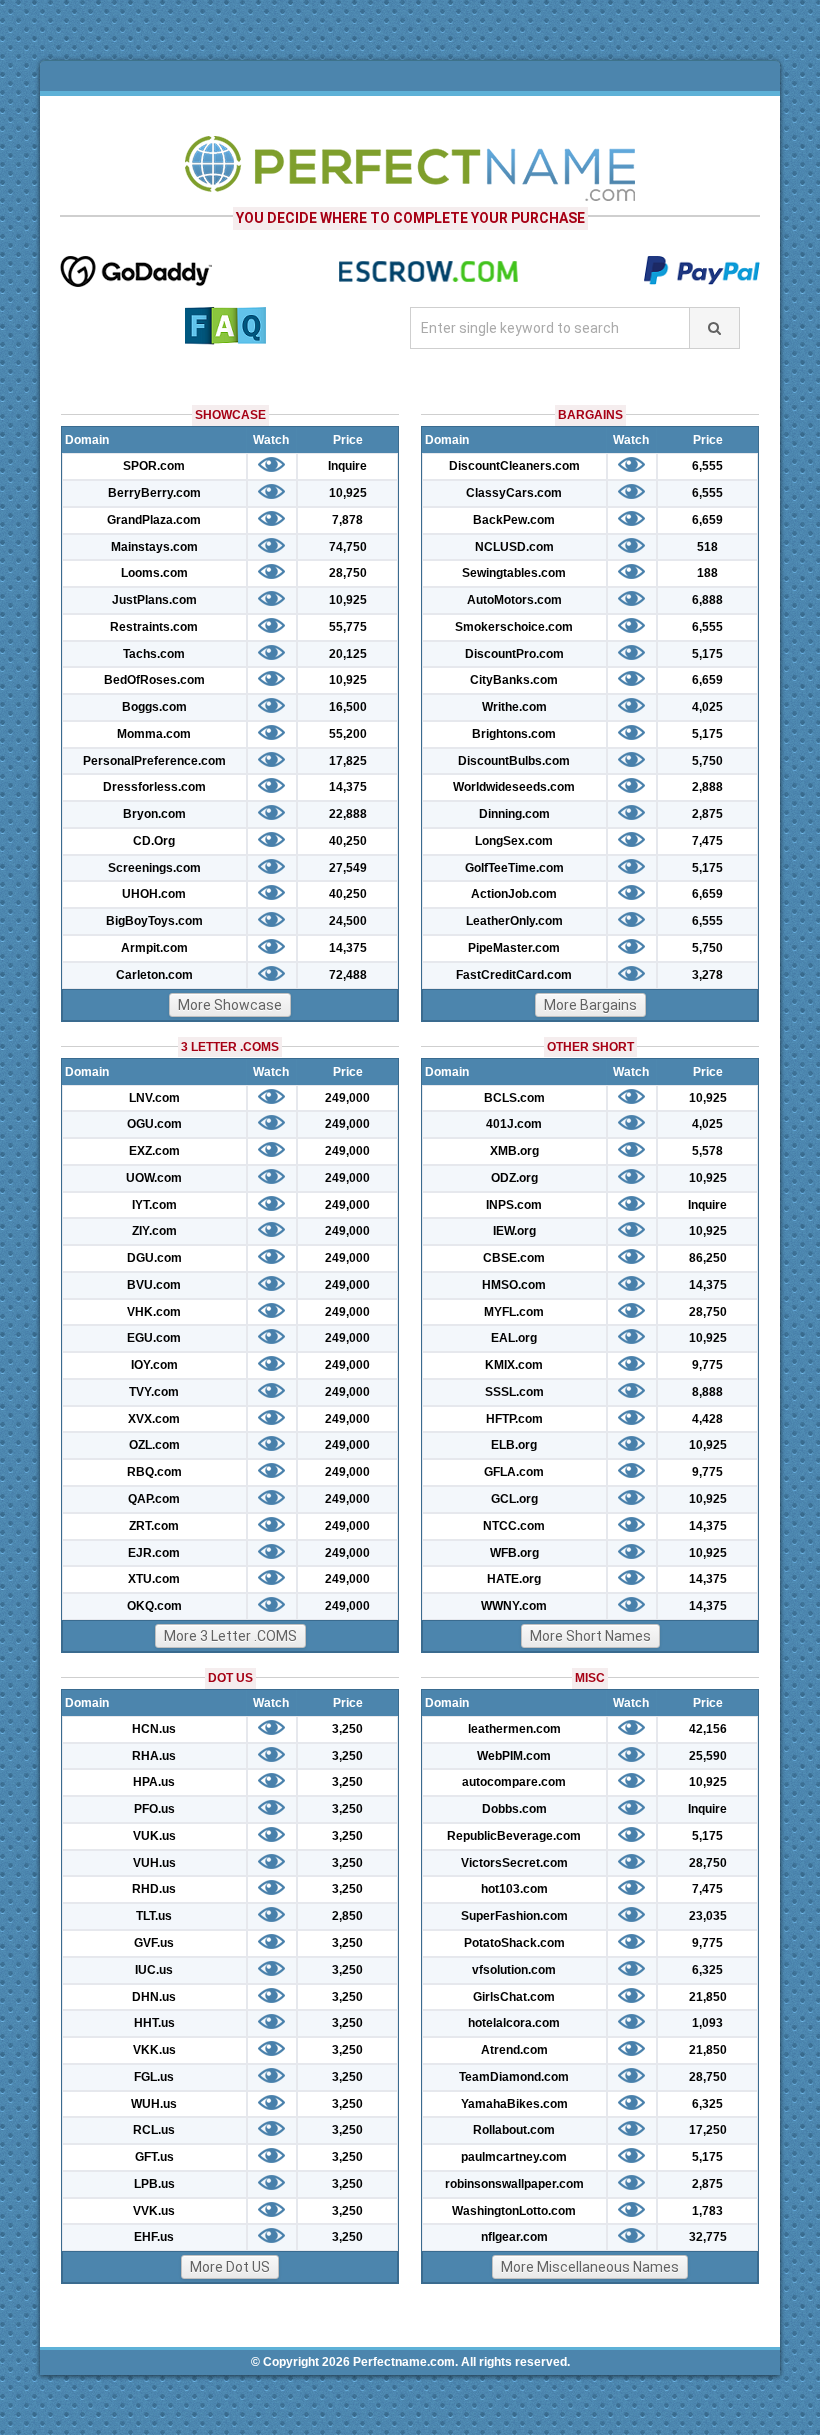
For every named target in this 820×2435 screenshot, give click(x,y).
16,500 (348, 707)
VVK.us (154, 2211)
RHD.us (154, 1889)
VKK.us (154, 2050)
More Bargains (590, 1005)
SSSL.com (514, 1392)
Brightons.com (514, 734)
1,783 (707, 2211)
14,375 (348, 787)
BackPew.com (514, 520)
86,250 (708, 1258)
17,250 (708, 2130)
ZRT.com (154, 1526)
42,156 (708, 1729)
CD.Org (154, 841)
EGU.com (154, 1338)
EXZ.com (154, 1151)
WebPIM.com (514, 1756)
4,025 (707, 707)
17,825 (348, 761)
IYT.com (154, 1205)
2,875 (707, 814)
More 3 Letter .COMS (230, 1636)
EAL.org (514, 1338)
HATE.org (514, 1579)
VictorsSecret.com (514, 1863)
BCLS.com (514, 1098)
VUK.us (154, 1836)
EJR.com (154, 1553)
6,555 (707, 466)
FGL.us (154, 2077)
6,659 (707, 520)
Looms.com (154, 573)
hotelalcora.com (514, 2023)
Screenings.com (154, 868)
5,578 (707, 1151)
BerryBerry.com (154, 493)
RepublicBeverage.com (514, 1836)
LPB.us (154, 2184)
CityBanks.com (514, 680)
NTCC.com (514, 1526)
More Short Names (590, 1636)
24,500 (348, 921)
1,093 (707, 2023)
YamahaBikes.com (514, 2104)
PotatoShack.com (514, 1943)
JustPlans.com (154, 600)
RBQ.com (154, 1472)
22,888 (348, 814)
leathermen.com (514, 1729)
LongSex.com (514, 841)
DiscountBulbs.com (514, 761)
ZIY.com (154, 1231)
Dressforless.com (154, 787)
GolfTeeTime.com (514, 868)
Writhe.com (514, 707)
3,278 (707, 975)
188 (707, 573)
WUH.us (154, 2104)
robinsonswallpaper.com (514, 2184)
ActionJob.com (514, 894)
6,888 (707, 600)
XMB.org (514, 1151)
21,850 (708, 1997)
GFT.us (154, 2157)
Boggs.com (154, 707)
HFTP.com (514, 1419)
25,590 (708, 1756)
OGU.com (154, 1124)
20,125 (348, 654)
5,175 (707, 654)
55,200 (348, 734)
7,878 (347, 520)
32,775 (708, 2237)
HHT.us (154, 2023)
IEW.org (514, 1231)
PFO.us (154, 1809)
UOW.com (154, 1178)
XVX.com (154, 1419)
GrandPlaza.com (154, 520)
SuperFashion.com (514, 1916)
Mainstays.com (154, 547)
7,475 (707, 841)
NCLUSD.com (514, 547)
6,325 (707, 1970)
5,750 (707, 761)
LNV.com (154, 1098)
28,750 (348, 573)
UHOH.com (154, 894)
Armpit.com (154, 948)
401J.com (514, 1124)
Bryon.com (154, 814)
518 (707, 547)
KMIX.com (514, 1365)
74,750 (348, 547)
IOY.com (154, 1365)
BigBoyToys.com (154, 921)
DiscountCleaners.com (514, 466)
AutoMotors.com (514, 600)
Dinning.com (514, 814)
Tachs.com (154, 654)
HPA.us (154, 1782)
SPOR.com (154, 466)
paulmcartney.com (514, 2157)
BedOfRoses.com (154, 680)
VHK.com (154, 1312)
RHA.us (154, 1756)
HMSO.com (514, 1285)
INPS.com (514, 1205)
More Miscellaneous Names (590, 2267)
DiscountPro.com (514, 654)
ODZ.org (514, 1178)
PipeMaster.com (514, 948)
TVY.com (154, 1392)
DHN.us (154, 1997)
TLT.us (154, 1916)
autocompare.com (514, 1782)
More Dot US (230, 2267)
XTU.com (154, 1579)
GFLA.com (514, 1472)
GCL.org (514, 1499)
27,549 (348, 868)
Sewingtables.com (514, 573)
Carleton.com (154, 975)
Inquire (347, 466)
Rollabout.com (514, 2130)
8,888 (707, 1392)
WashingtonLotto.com (514, 2211)
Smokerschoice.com (514, 627)
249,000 (347, 1098)
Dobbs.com (514, 1809)
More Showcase (230, 1005)
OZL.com (154, 1445)
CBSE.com (514, 1258)
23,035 (708, 1916)
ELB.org (514, 1445)
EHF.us (154, 2237)
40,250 (348, 841)
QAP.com (154, 1499)
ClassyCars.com (514, 493)
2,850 (347, 1916)
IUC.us (154, 1970)
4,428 (707, 1419)
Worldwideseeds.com (514, 787)
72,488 (348, 975)
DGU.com (154, 1258)
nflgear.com (514, 2237)
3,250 (347, 1729)
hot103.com (514, 1889)
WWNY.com (514, 1606)
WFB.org (514, 1553)
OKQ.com (154, 1606)
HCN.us (154, 1729)
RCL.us (154, 2130)
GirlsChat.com (514, 1997)
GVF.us (154, 1943)
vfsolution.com (514, 1970)
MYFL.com (514, 1312)
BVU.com (154, 1285)
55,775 (348, 627)
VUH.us (154, 1863)
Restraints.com (154, 627)
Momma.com (154, 734)
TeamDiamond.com (514, 2077)
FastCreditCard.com (514, 975)
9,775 (707, 1365)
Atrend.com (514, 2050)
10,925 (348, 493)
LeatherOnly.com (514, 921)
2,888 (707, 787)
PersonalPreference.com (154, 761)
